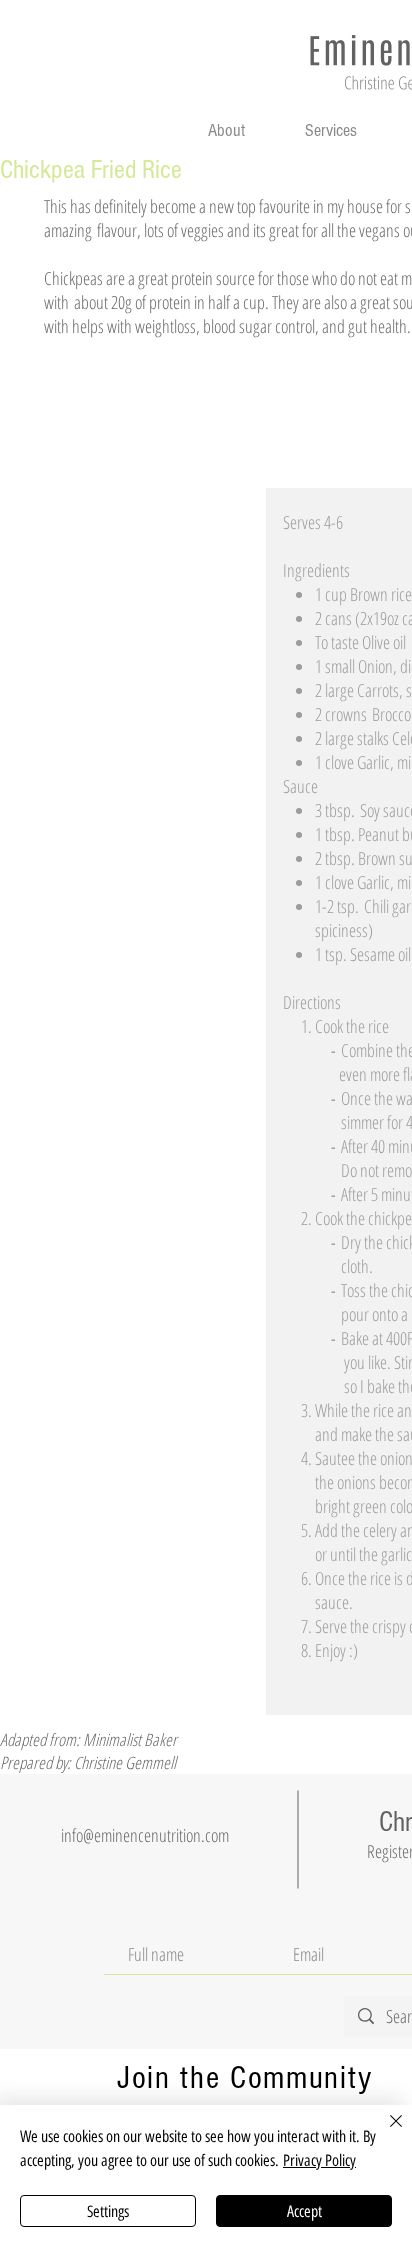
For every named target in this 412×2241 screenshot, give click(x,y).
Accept (304, 2211)
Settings (108, 2211)
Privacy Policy (319, 2160)
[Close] (384, 2133)
